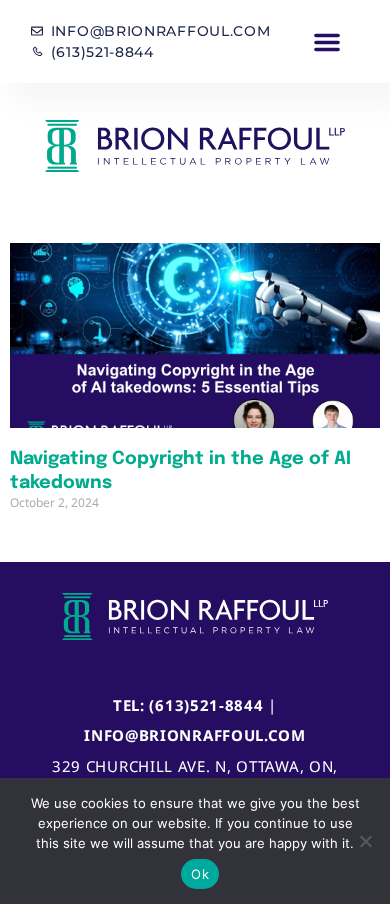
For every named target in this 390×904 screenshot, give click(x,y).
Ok (200, 874)
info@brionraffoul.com (195, 735)
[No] (365, 841)
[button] (327, 42)
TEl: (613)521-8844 (188, 705)
